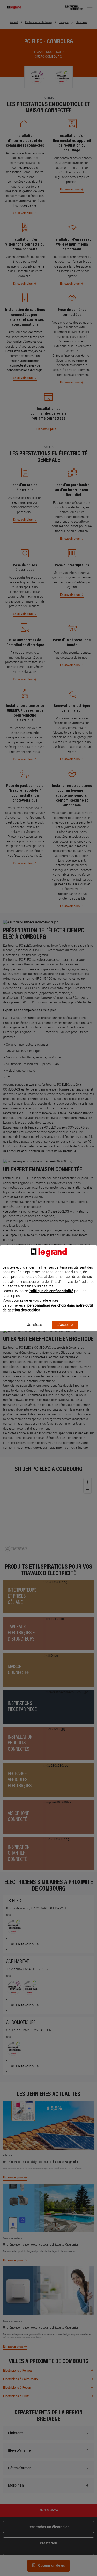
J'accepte (65, 1325)
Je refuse (35, 1325)
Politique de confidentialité (51, 1291)
